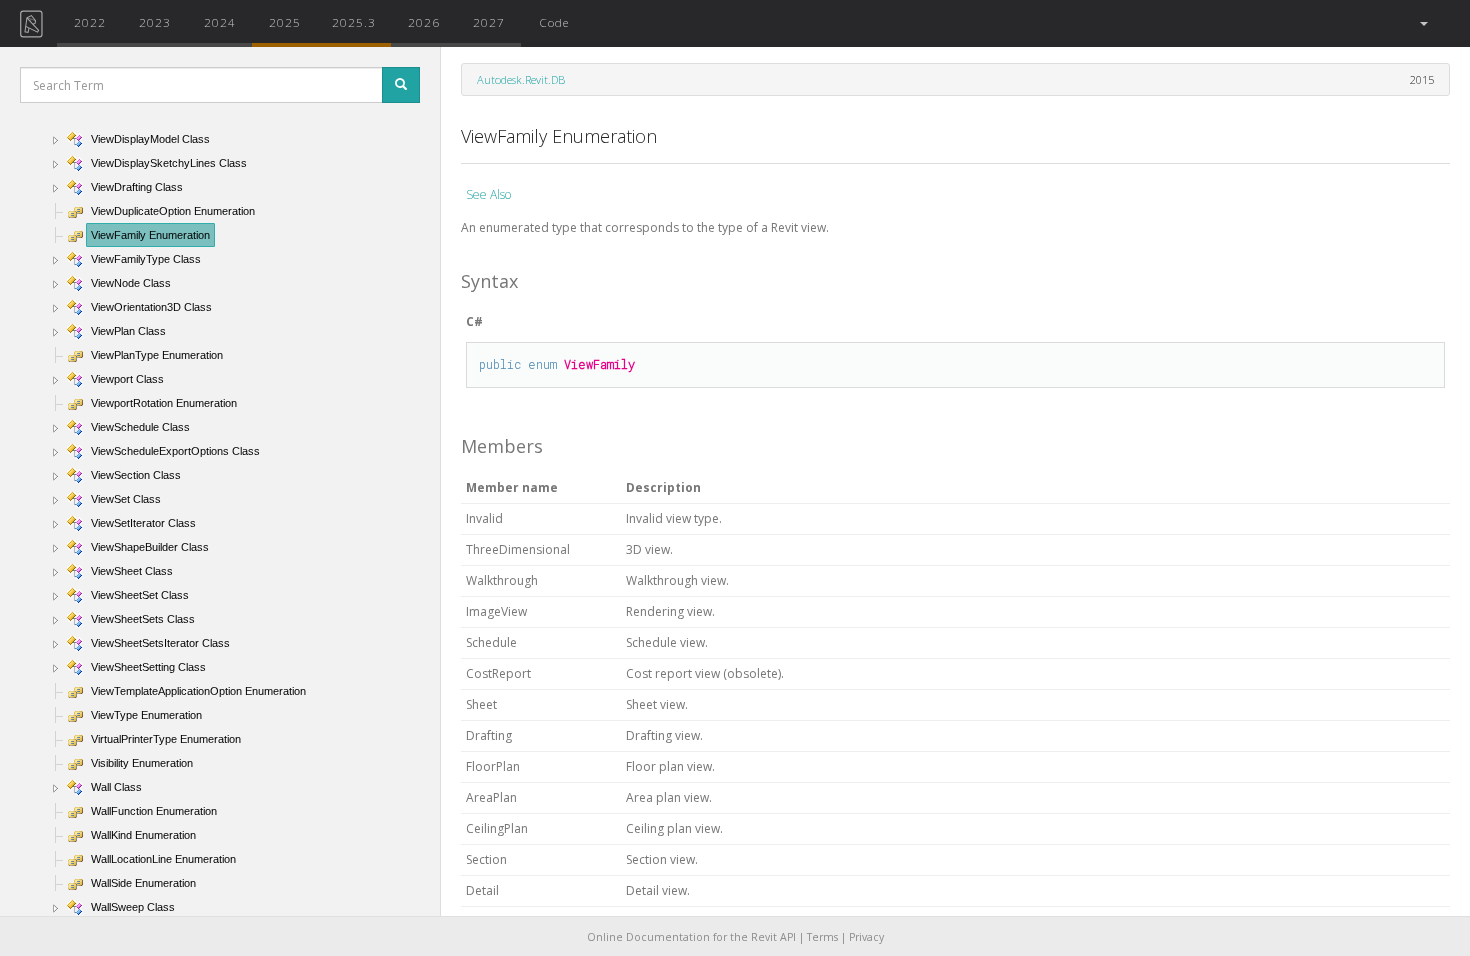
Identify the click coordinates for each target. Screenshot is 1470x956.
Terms (822, 937)
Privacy (866, 937)
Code (554, 22)
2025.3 (354, 22)
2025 (285, 22)
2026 (424, 22)
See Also (488, 194)
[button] (1422, 23)
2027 (489, 22)
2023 (155, 22)
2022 (90, 22)
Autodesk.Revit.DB (521, 79)
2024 (220, 22)
